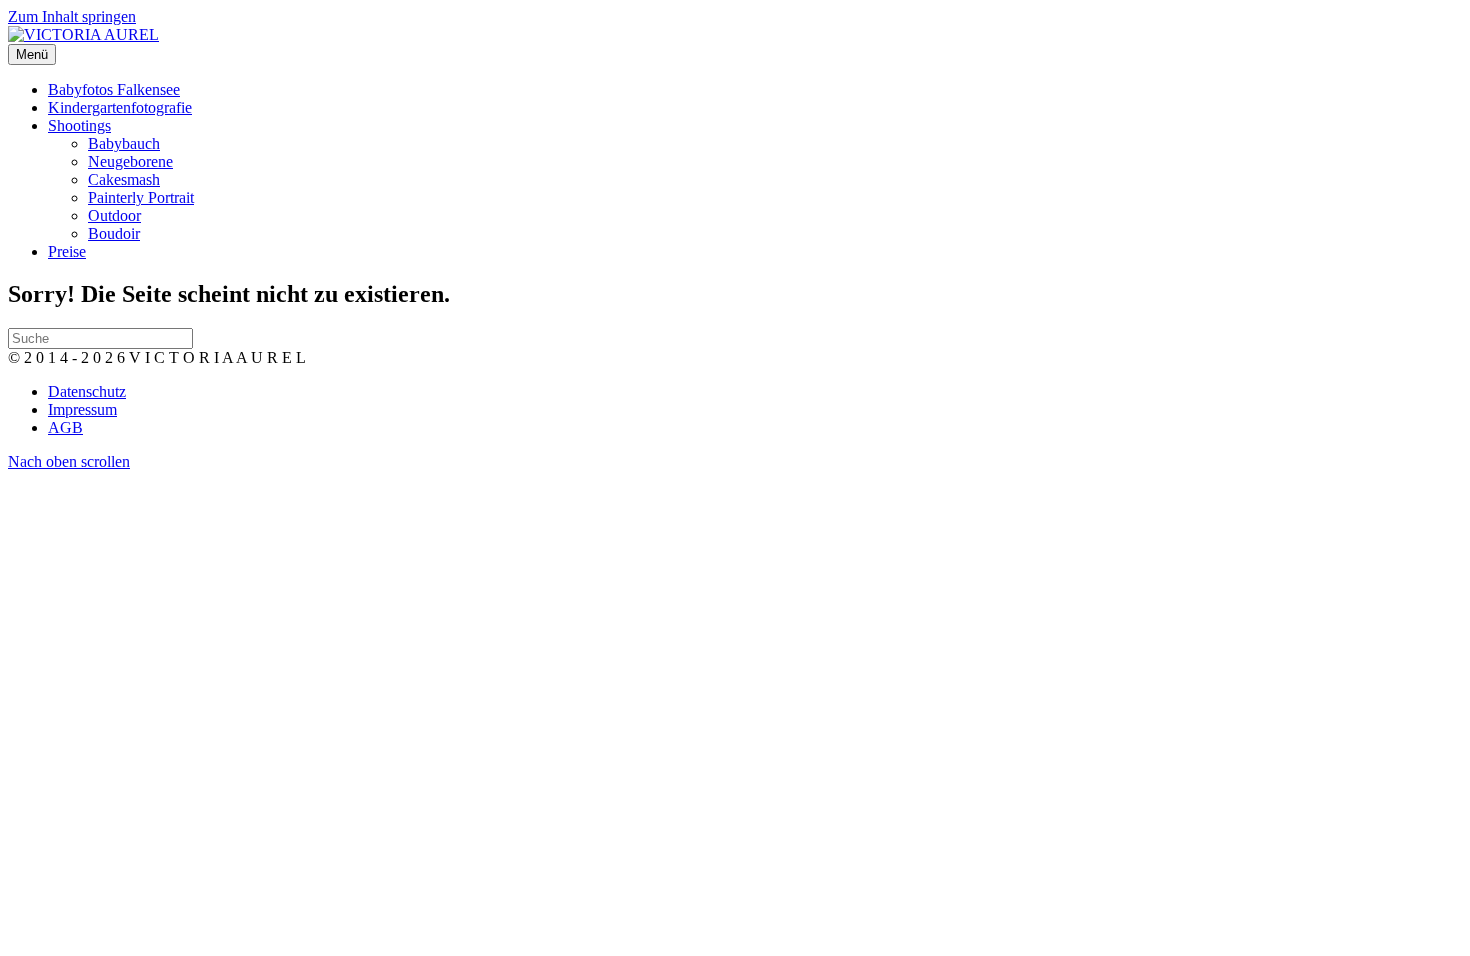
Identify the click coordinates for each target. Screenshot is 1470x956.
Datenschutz (87, 391)
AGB (65, 427)
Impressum (82, 409)
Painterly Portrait (141, 197)
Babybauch (124, 143)
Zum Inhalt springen (72, 16)
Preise (67, 251)
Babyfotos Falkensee (114, 89)
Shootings (79, 125)
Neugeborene (130, 161)
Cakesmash (124, 179)
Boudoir (114, 233)
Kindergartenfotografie (120, 107)
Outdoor (114, 215)
